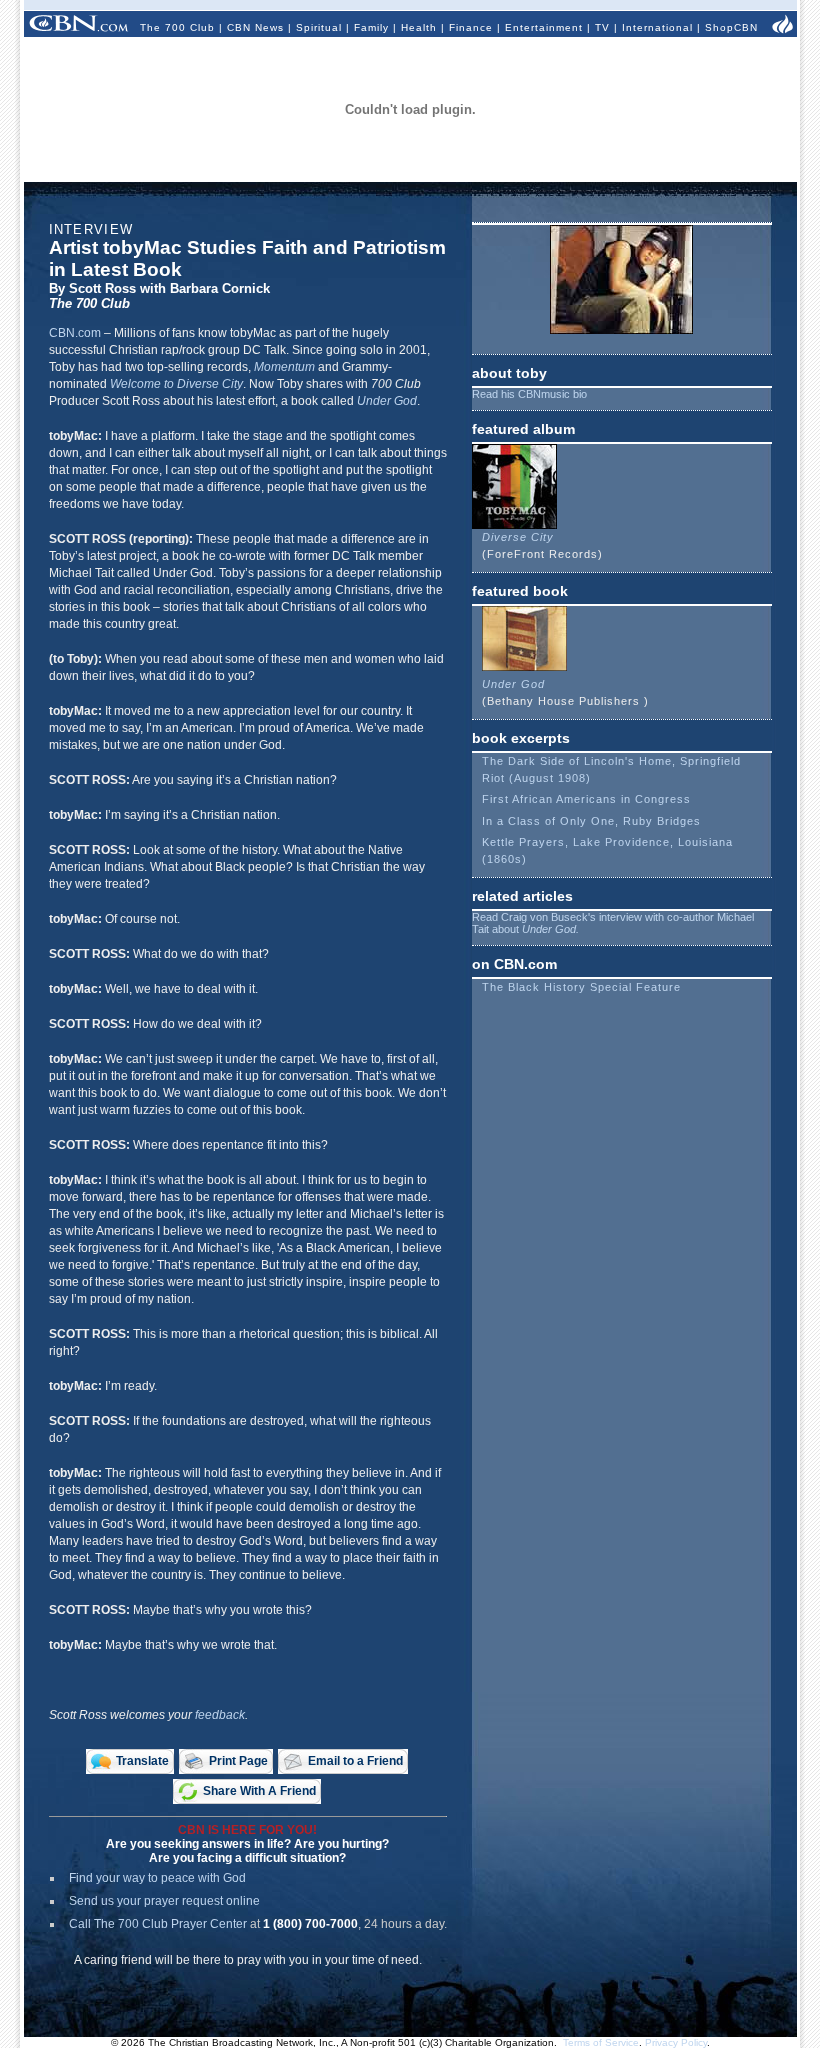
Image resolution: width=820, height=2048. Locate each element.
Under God (387, 401)
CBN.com (75, 333)
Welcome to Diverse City (176, 384)
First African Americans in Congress (586, 799)
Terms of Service (601, 2042)
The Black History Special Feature (581, 987)
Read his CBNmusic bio (529, 394)
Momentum (284, 367)
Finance (471, 27)
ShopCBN (731, 27)
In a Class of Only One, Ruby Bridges (591, 821)
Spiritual (319, 27)
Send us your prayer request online (164, 1901)
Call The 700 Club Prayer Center (158, 1924)
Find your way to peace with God (157, 1878)
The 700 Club (177, 27)
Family (371, 27)
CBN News (255, 27)
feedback (220, 1715)
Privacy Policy (676, 2042)
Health (419, 27)
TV (602, 27)
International (657, 27)
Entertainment (544, 27)
